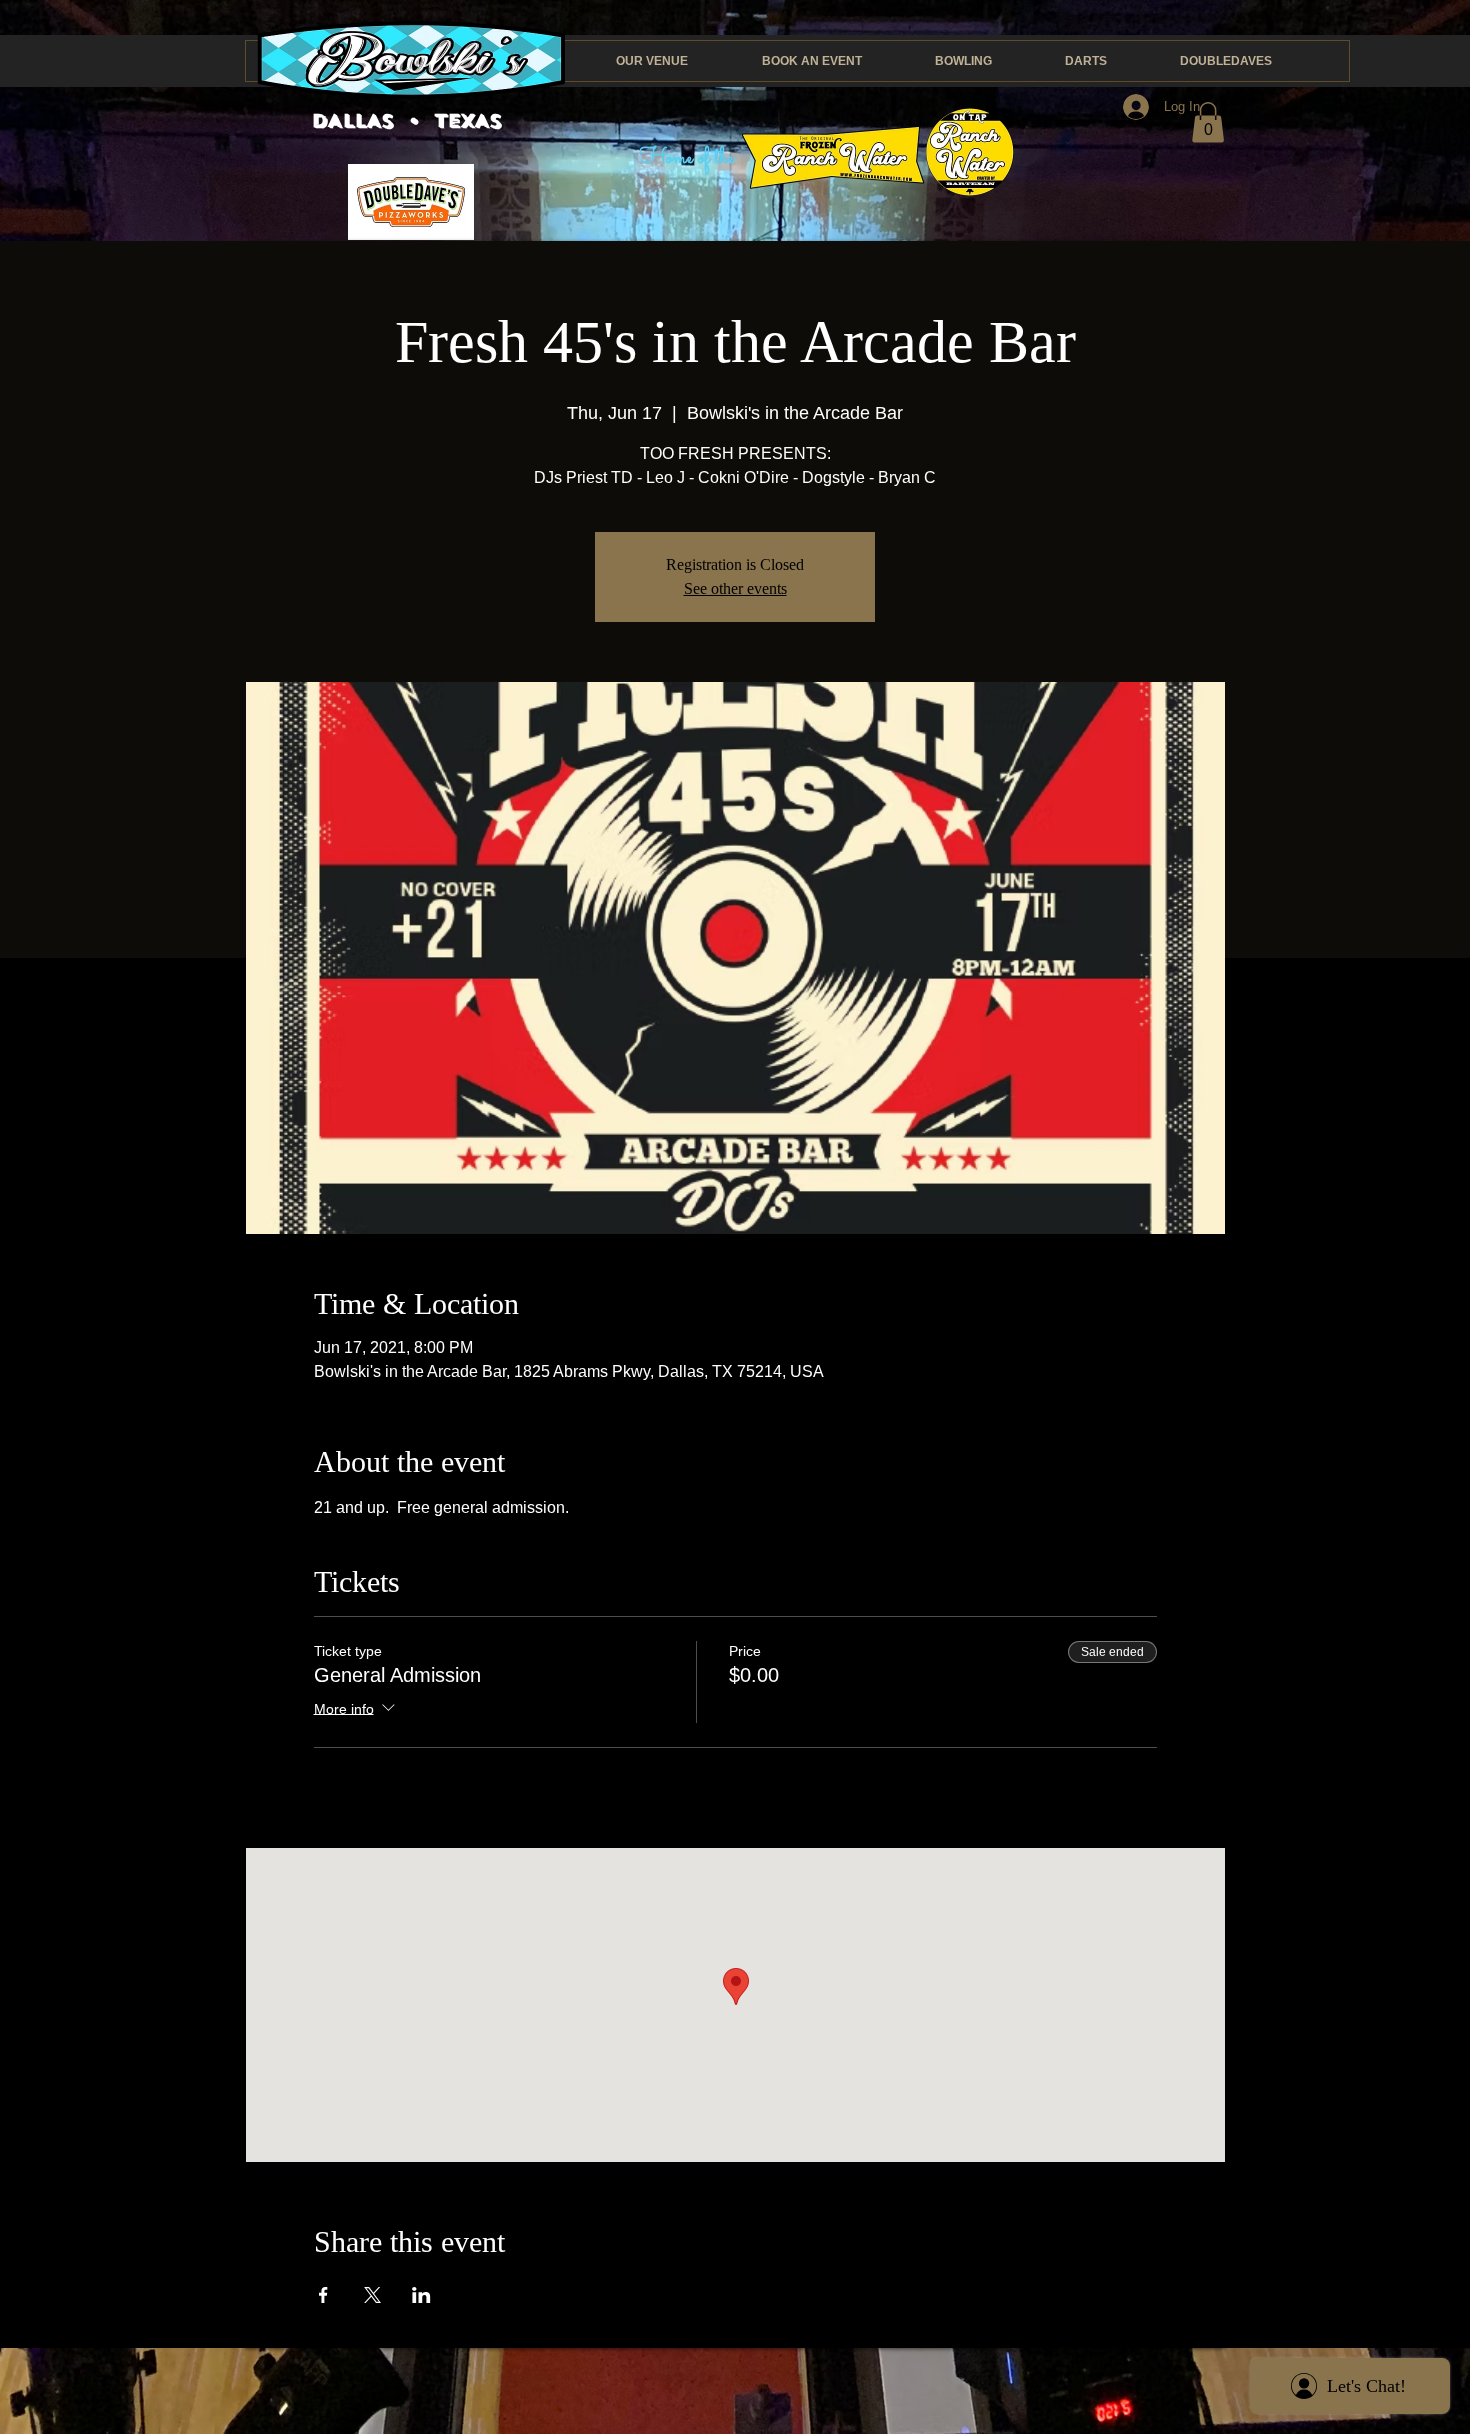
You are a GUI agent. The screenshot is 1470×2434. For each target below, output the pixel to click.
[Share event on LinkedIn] (421, 2295)
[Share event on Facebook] (323, 2295)
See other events (735, 588)
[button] (1208, 122)
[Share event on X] (372, 2295)
